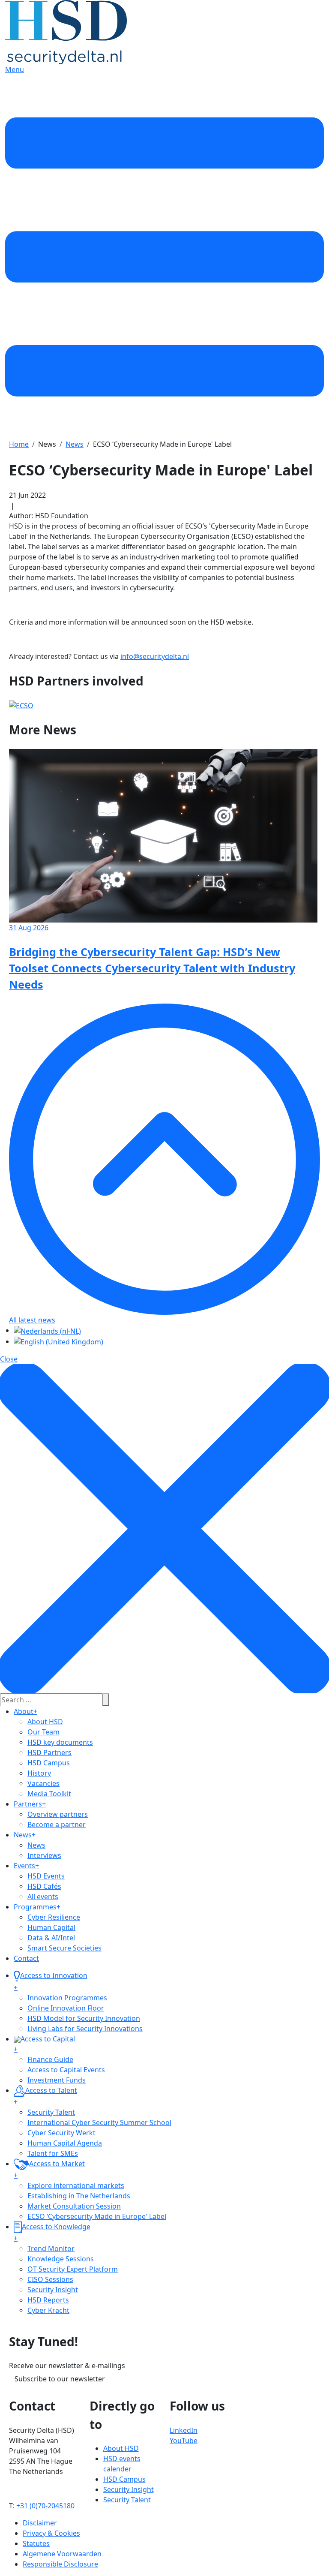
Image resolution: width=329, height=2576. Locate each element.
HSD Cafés (44, 1886)
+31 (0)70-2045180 (45, 2506)
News (25, 1835)
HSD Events (46, 1876)
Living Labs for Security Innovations (85, 2029)
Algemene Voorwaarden (62, 2554)
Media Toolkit (49, 1794)
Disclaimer (40, 2523)
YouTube (184, 2441)
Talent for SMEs (53, 2153)
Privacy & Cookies (51, 2533)
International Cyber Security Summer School (99, 2122)
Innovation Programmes (67, 1998)
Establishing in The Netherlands (79, 2196)
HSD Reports (48, 2300)
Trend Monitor (51, 2248)
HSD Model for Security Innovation (84, 2018)
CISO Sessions (50, 2279)
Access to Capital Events (66, 2070)
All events (43, 1897)
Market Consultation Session (74, 2206)
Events (26, 1866)
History (39, 1773)
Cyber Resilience (54, 1917)
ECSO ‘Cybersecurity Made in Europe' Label (97, 2216)
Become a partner (57, 1825)
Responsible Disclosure (60, 2564)
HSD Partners (49, 1752)
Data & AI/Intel (51, 1938)
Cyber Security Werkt (61, 2133)
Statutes (36, 2543)
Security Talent (51, 2112)
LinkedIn (184, 2430)
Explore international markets (76, 2185)
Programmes (37, 1907)
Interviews (44, 1855)
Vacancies (43, 1783)
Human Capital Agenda (65, 2143)
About (25, 1711)
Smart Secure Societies (64, 1948)
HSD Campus (49, 1763)
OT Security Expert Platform (73, 2269)
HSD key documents (60, 1742)
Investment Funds (57, 2080)
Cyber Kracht (48, 2310)
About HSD (45, 1722)
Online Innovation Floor (66, 2008)
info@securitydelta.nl (155, 656)
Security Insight (53, 2290)
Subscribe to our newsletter (60, 2379)
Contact (26, 1958)
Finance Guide (50, 2059)
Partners (30, 1804)
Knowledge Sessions (61, 2259)
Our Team (43, 1732)
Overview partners (58, 1814)
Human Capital (51, 1927)
